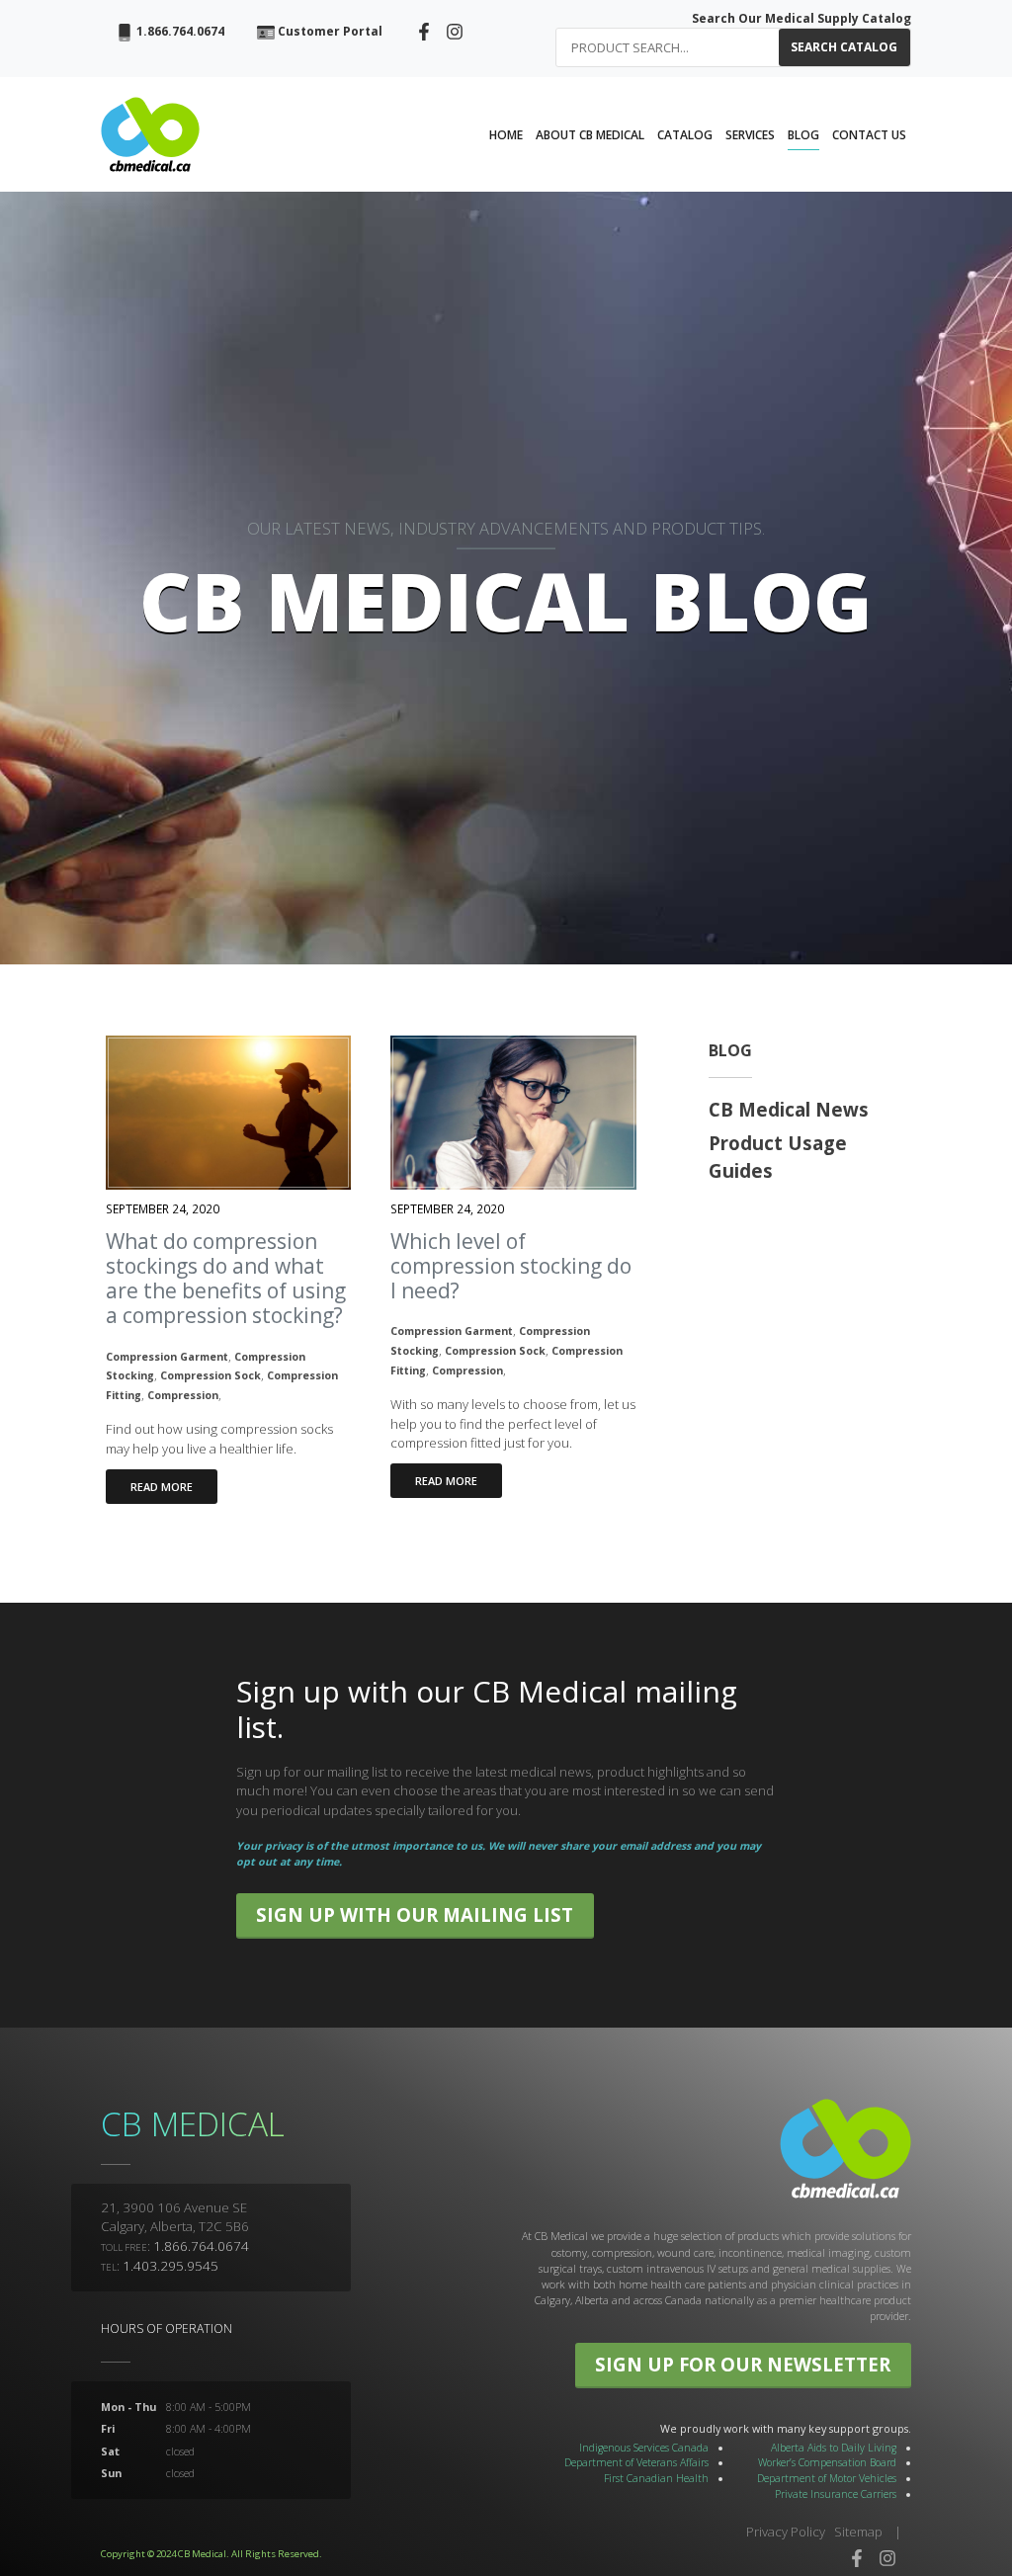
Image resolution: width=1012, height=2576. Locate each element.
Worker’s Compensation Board (827, 2462)
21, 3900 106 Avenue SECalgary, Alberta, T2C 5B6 (175, 2217)
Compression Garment (167, 1357)
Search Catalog (844, 47)
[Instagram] (455, 30)
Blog (730, 1050)
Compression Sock (211, 1375)
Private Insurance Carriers (836, 2494)
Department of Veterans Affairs (636, 2462)
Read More (162, 1487)
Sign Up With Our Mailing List (415, 1914)
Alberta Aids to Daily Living (834, 2448)
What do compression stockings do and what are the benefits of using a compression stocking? (226, 1279)
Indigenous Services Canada (644, 2448)
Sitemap (858, 2532)
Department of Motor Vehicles (827, 2478)
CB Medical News (789, 1109)
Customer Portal (329, 31)
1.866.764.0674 (179, 31)
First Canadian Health (656, 2478)
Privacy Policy (786, 2532)
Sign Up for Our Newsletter (743, 2364)
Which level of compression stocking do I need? (511, 1266)
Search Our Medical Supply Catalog (801, 18)
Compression (183, 1395)
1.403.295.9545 (170, 2266)
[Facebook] (424, 30)
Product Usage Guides (778, 1157)
